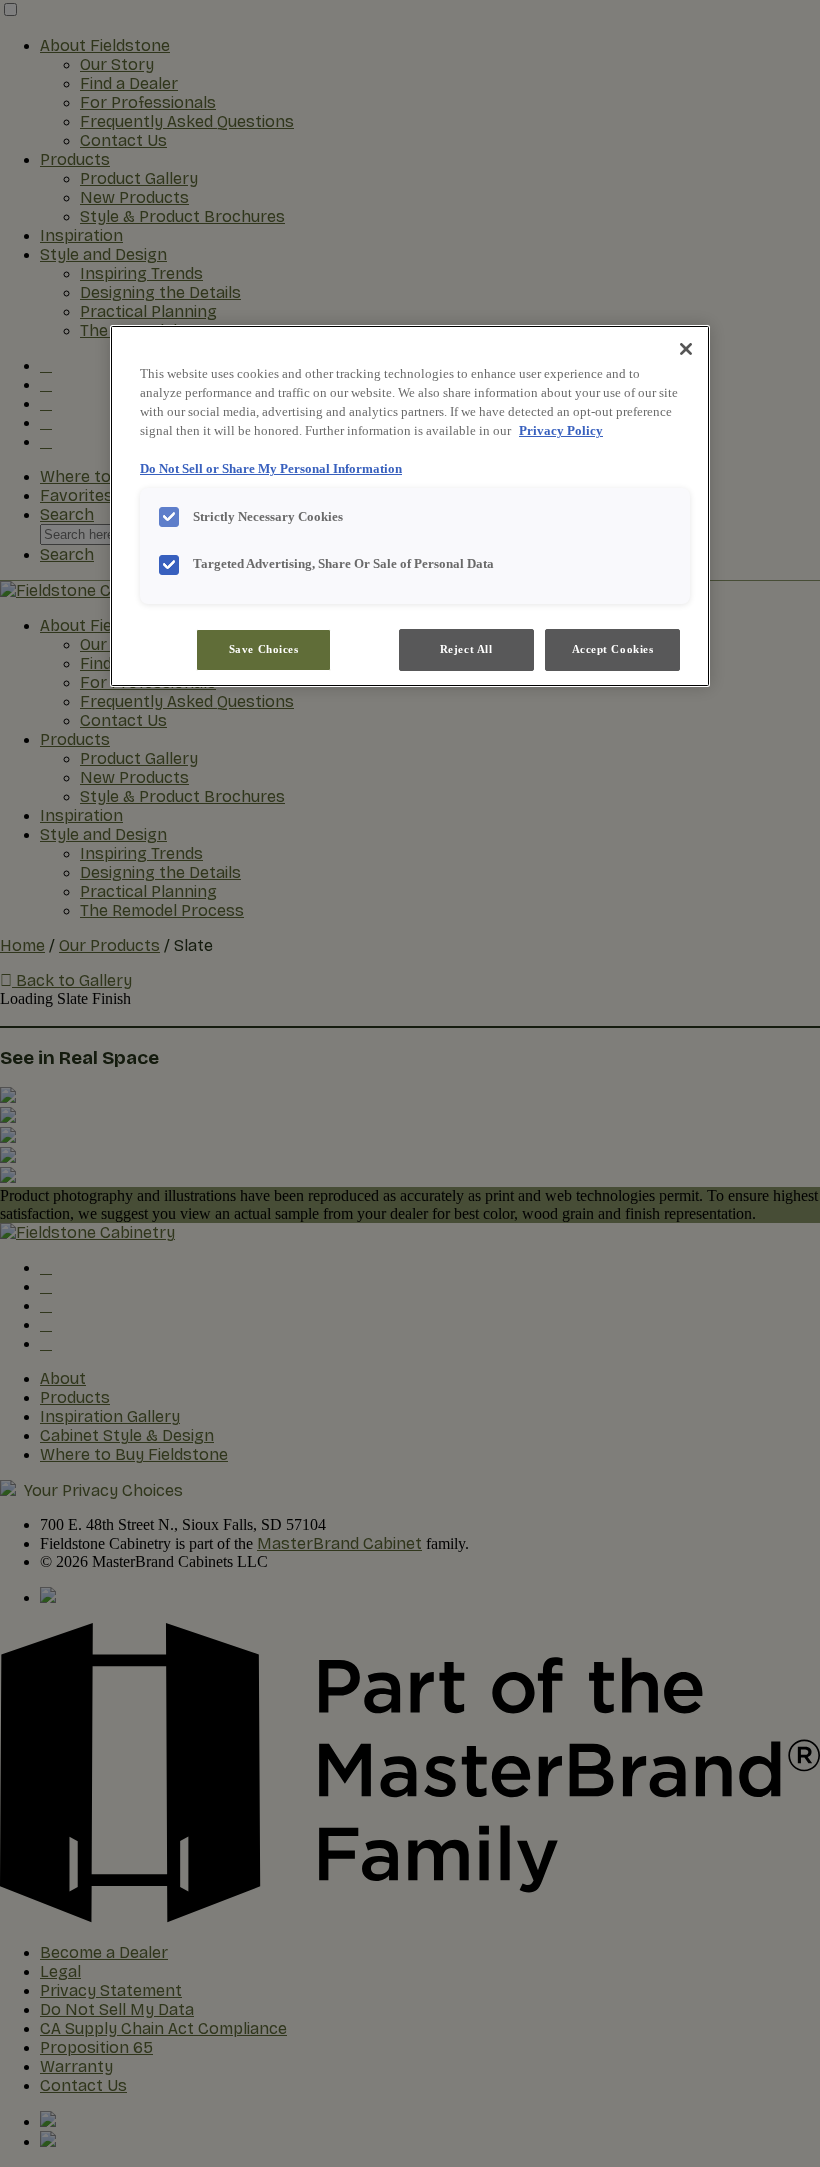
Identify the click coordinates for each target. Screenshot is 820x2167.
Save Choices (264, 649)
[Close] (686, 349)
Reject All (466, 649)
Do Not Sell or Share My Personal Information (271, 469)
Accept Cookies (613, 649)
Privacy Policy (561, 431)
